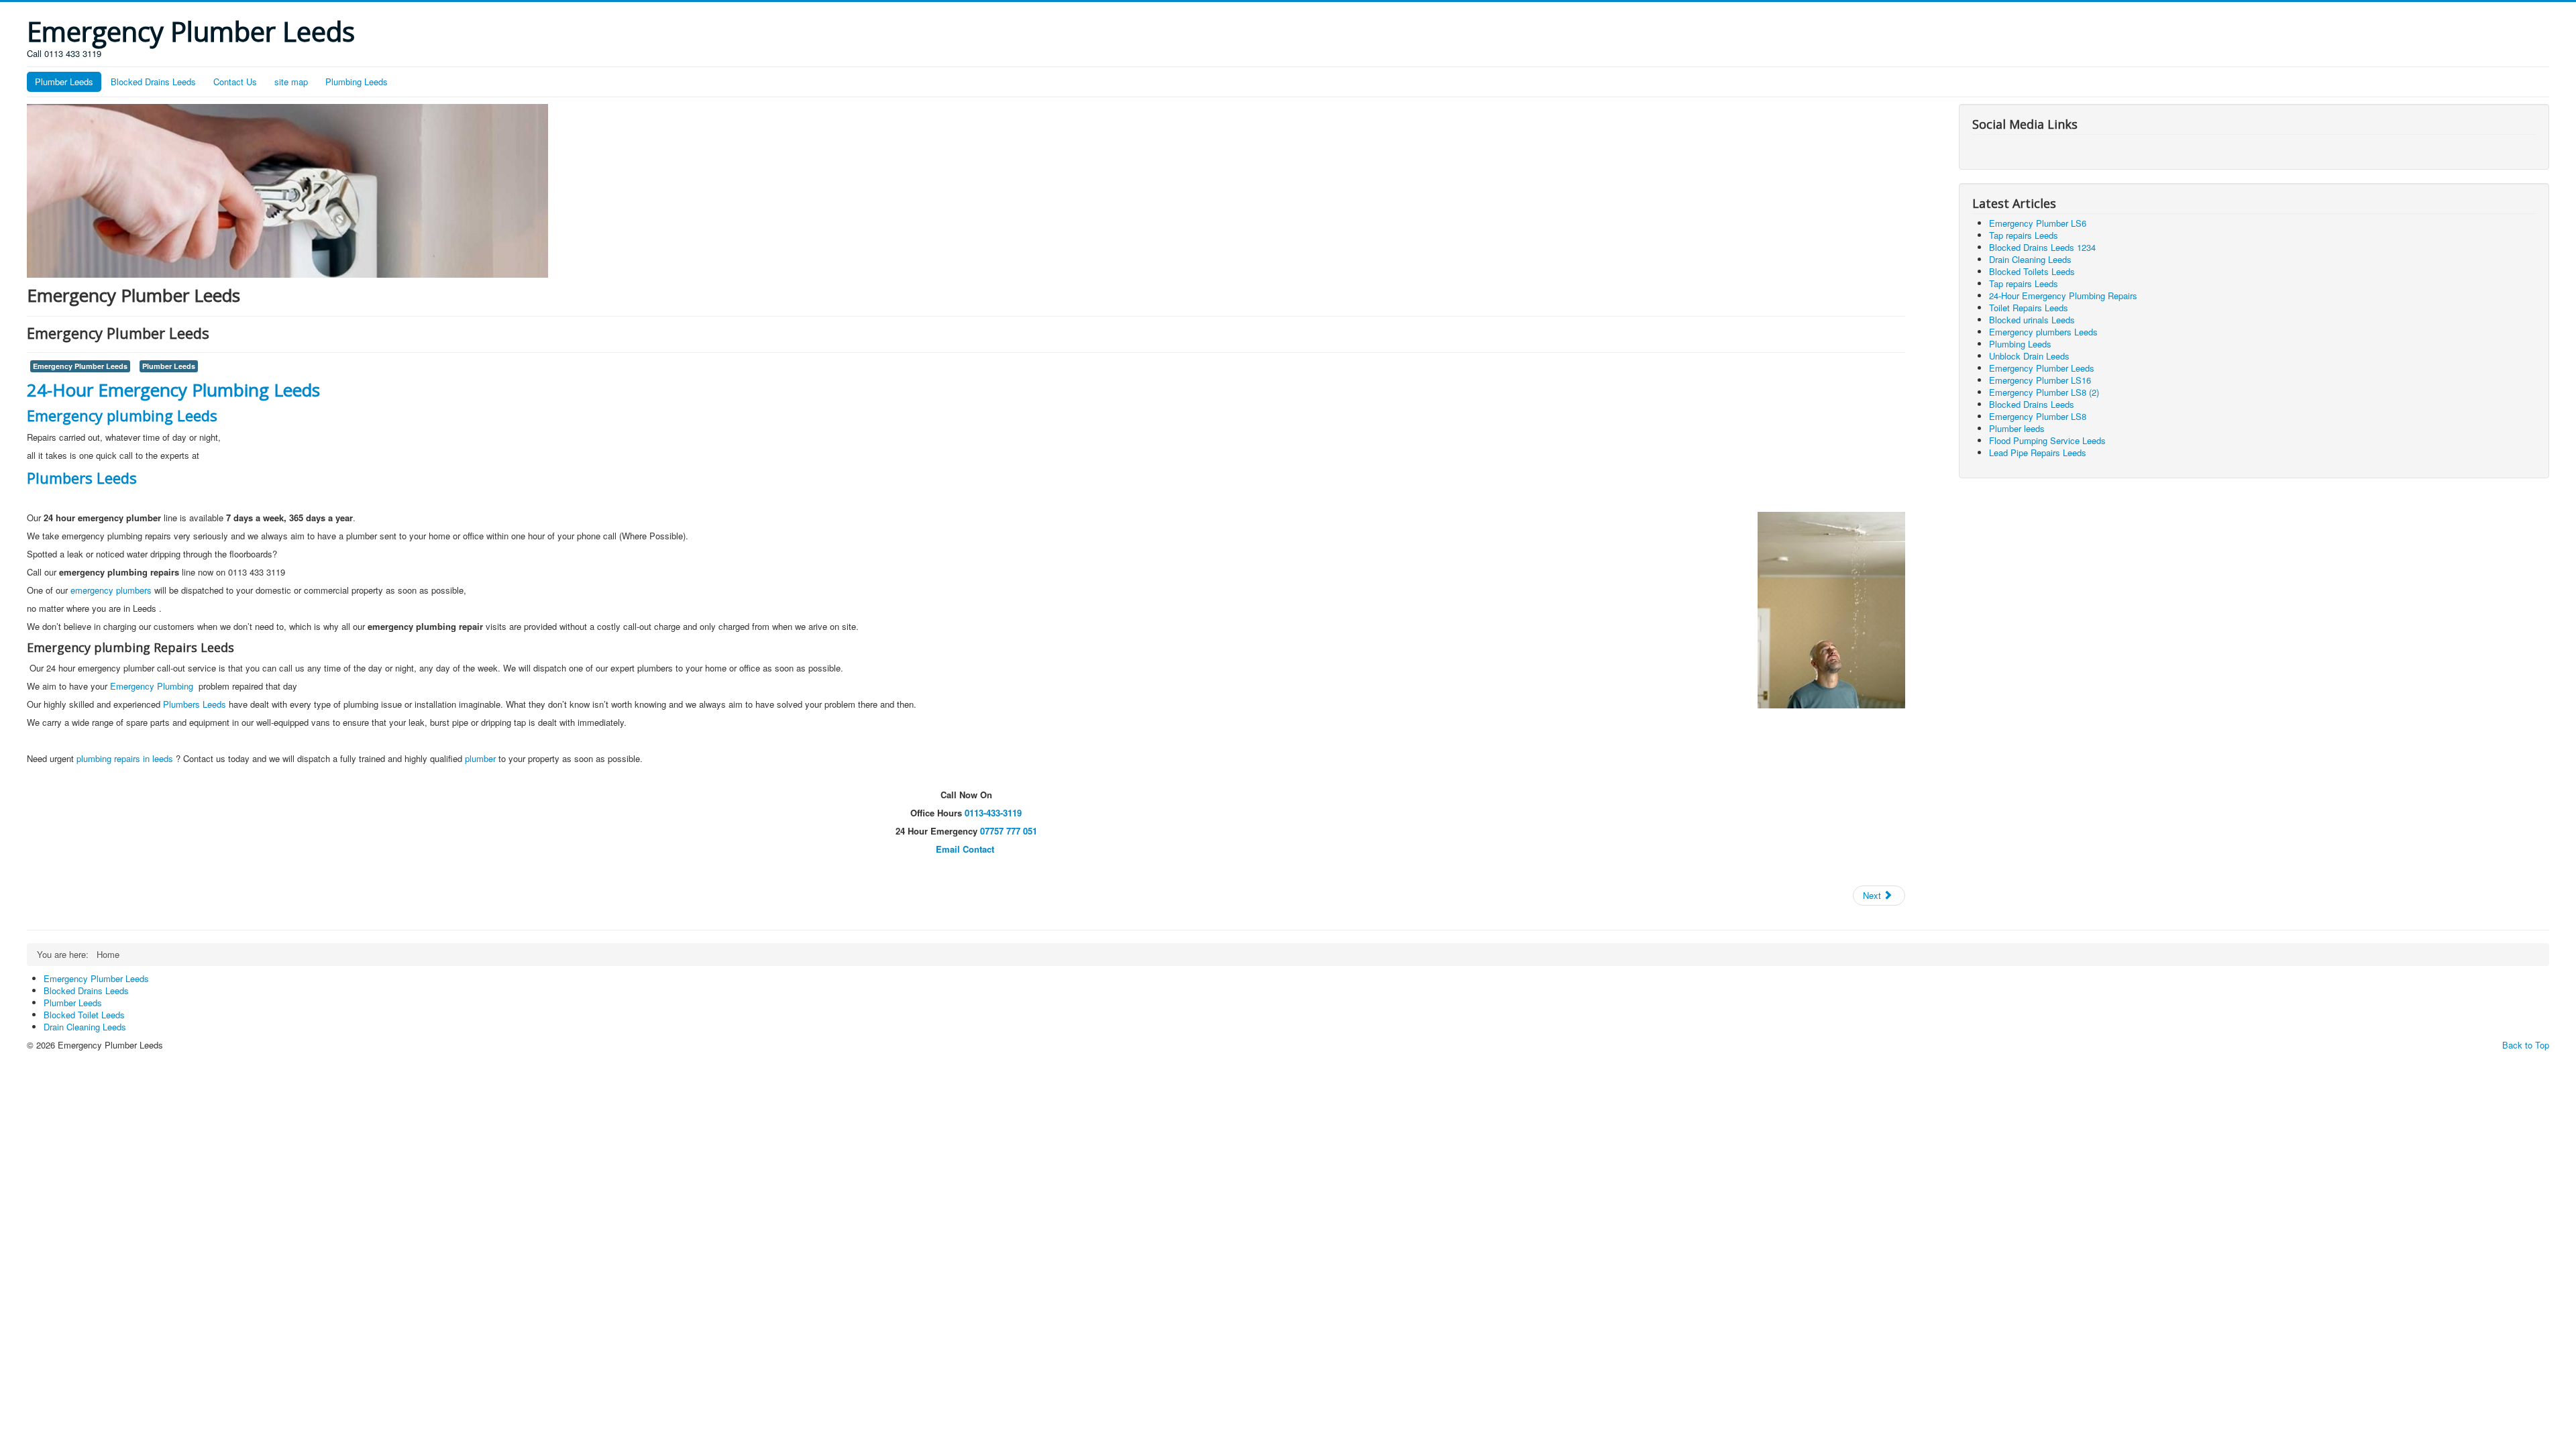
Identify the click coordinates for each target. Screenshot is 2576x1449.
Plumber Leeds (64, 82)
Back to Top (2526, 1045)
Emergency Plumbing (153, 686)
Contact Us (235, 82)
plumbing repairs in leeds (126, 758)
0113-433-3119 (993, 813)
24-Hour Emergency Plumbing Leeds (173, 390)
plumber (480, 758)
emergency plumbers (111, 590)
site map (291, 82)
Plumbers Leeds (82, 478)
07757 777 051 (1009, 831)
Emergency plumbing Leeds (122, 415)
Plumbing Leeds (357, 82)
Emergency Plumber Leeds (80, 366)
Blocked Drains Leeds (153, 82)
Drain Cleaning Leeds (85, 1027)
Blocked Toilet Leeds (84, 1015)
